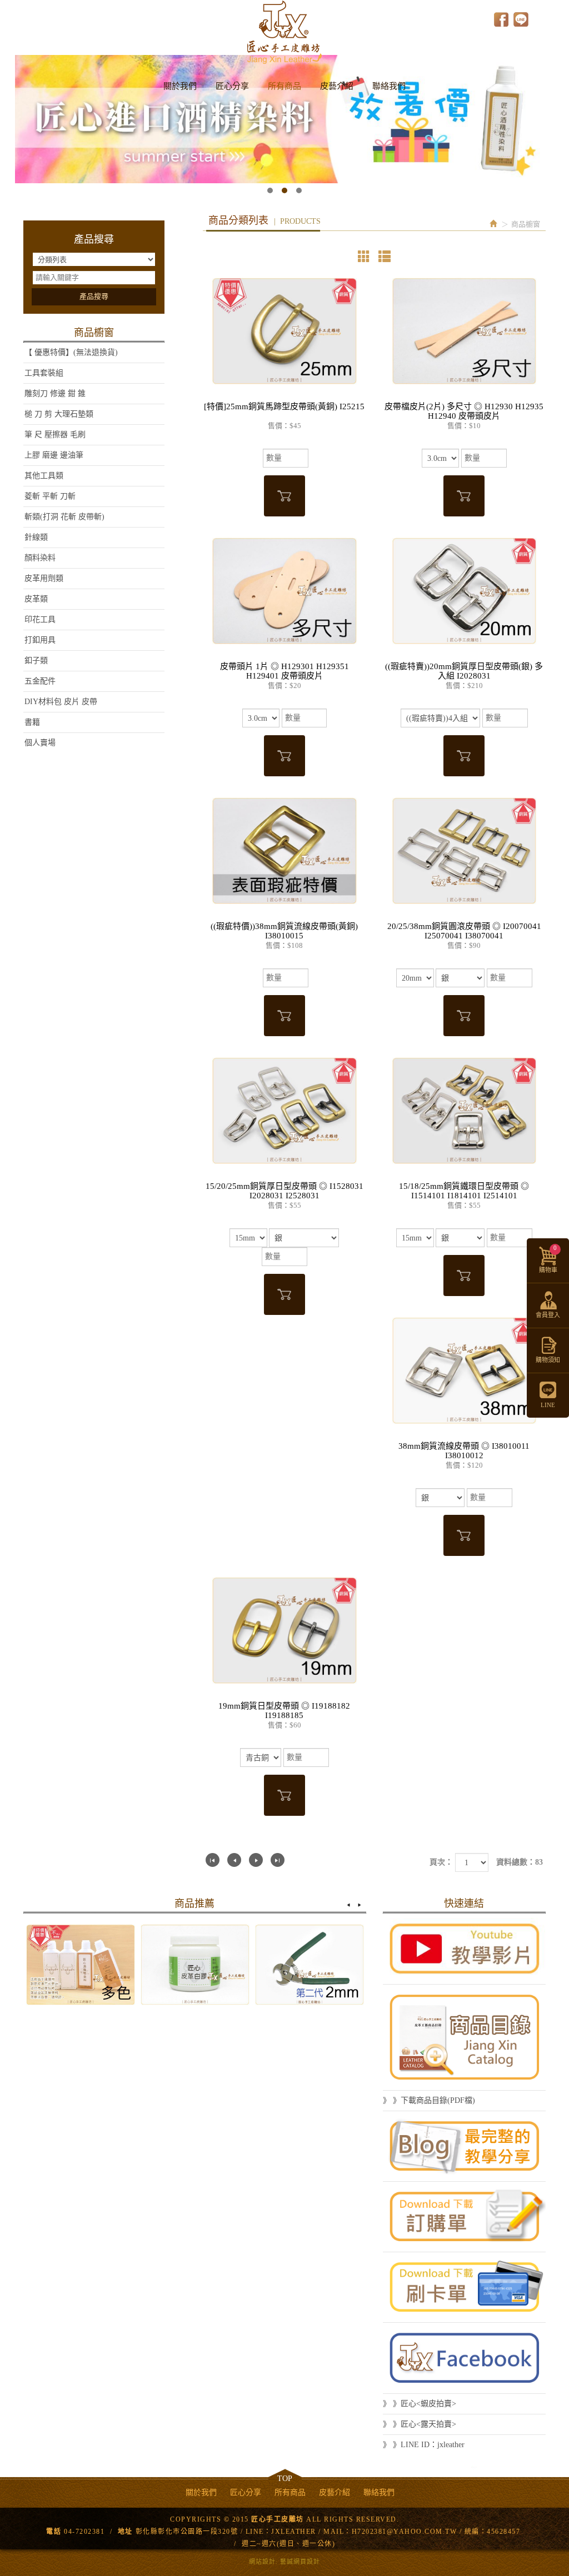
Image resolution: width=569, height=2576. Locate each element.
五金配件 (40, 681)
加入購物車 (284, 496)
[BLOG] (464, 2146)
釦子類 (36, 661)
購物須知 (548, 1360)
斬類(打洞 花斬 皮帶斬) (64, 517)
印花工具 (40, 619)
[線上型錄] (464, 2037)
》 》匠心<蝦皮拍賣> (420, 2404)
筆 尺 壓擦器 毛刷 (55, 435)
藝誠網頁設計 (300, 2562)
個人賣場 (40, 743)
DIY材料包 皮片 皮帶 (61, 702)
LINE (521, 19)
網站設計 (262, 2562)
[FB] (464, 2358)
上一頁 (234, 1860)
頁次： (441, 1862)
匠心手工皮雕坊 (284, 32)
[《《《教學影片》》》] (464, 1949)
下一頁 (256, 1860)
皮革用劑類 (44, 578)
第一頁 (213, 1860)
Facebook (501, 19)
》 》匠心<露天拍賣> (420, 2424)
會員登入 (548, 1315)
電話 (54, 2532)
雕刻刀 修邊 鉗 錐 (55, 393)
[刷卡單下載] (464, 2287)
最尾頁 (278, 1860)
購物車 (548, 1259)
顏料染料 (40, 558)
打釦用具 (40, 640)
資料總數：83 (520, 1862)
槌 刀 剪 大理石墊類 (59, 414)
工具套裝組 (44, 373)
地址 (125, 2532)
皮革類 (36, 599)
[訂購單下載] (464, 2217)
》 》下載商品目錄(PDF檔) (429, 2100)
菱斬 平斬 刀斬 (50, 496)
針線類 (36, 537)
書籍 (32, 722)
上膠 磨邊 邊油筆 (54, 455)
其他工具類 (44, 476)
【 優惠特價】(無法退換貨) (71, 352)
